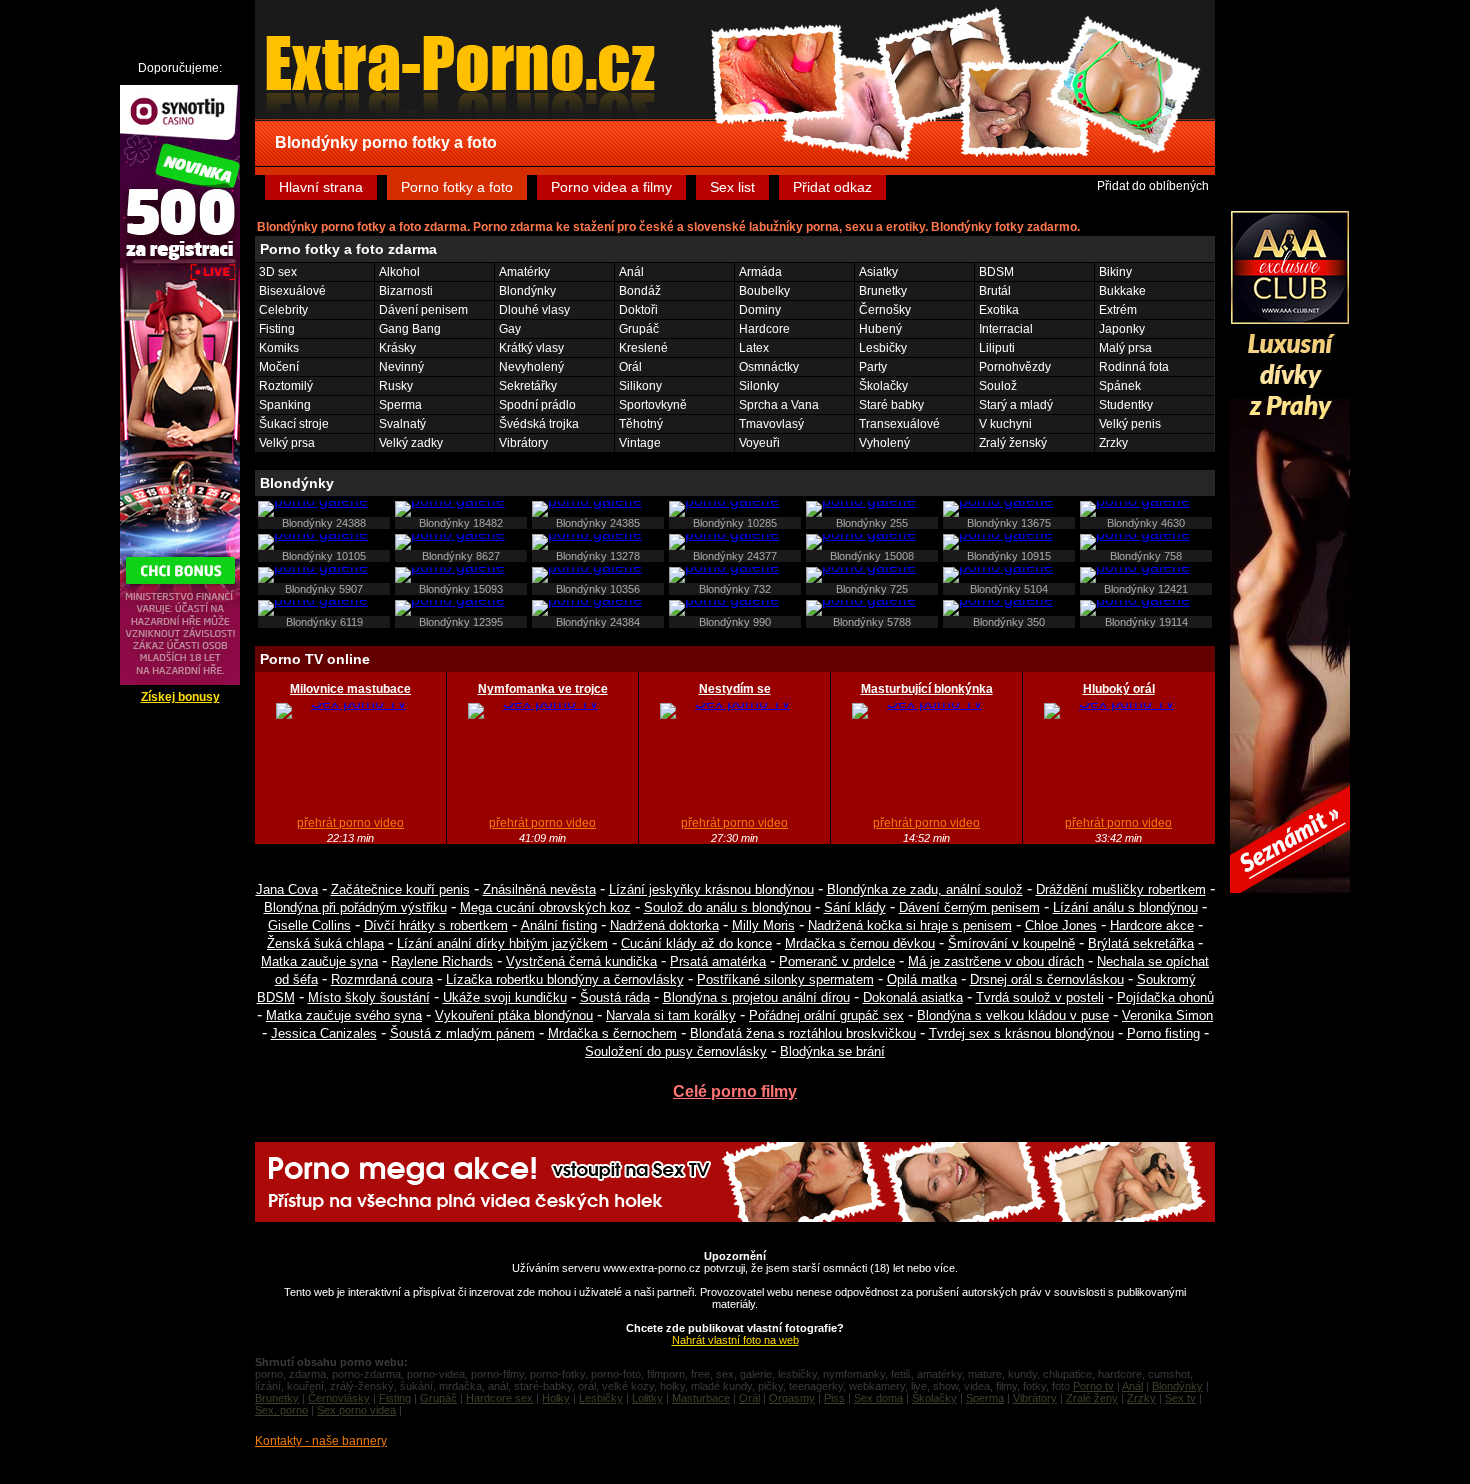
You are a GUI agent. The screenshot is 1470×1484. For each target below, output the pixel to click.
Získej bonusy (180, 697)
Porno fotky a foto (457, 187)
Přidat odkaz (832, 187)
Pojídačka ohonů (1165, 997)
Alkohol (399, 272)
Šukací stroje (294, 424)
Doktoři (638, 310)
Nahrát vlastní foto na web (735, 1340)
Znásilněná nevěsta (539, 889)
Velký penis (1130, 424)
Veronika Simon (1167, 1015)
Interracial (1006, 329)
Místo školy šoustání (369, 997)
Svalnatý (402, 424)
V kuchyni (1005, 424)
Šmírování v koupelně (1011, 943)
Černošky (885, 310)
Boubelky (764, 291)
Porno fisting (1163, 1033)
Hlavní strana (321, 187)
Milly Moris (763, 925)
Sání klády (855, 907)
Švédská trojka (539, 424)
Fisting (277, 329)
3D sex (278, 272)
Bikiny (1115, 272)
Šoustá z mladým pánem (462, 1033)
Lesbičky (883, 348)
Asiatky (878, 272)
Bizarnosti (406, 291)
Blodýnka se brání (832, 1051)
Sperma (400, 405)
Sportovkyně (653, 405)
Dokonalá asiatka (913, 997)
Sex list (732, 187)
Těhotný (641, 424)
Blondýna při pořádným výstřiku (355, 907)
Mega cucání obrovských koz (545, 907)
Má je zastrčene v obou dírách (996, 961)
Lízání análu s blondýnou (1125, 907)
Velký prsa (287, 443)
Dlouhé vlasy (534, 310)
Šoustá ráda (615, 997)
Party (873, 367)
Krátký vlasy (531, 348)
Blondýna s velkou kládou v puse (1013, 1015)
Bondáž (640, 291)
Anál (631, 272)
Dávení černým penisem (969, 907)
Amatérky (524, 272)
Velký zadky (411, 443)
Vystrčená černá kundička (581, 961)
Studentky (1126, 405)
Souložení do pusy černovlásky (676, 1051)
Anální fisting (559, 925)
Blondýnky (527, 291)
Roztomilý (286, 386)
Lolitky (647, 1398)
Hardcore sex (499, 1398)
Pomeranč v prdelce (837, 961)
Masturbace (701, 1398)
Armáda (760, 272)
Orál (630, 367)
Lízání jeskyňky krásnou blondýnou (711, 889)
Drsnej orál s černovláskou (1047, 979)
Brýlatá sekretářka (1141, 943)
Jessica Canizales (324, 1033)
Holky (556, 1398)
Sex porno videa (356, 1410)
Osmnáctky (769, 367)
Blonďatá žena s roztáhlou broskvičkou (803, 1033)
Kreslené (643, 348)
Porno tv (1093, 1386)
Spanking (285, 405)
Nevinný (401, 367)
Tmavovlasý (771, 424)
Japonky (1122, 329)
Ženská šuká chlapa (325, 943)
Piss (834, 1398)
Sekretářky (528, 386)
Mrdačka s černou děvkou (860, 943)
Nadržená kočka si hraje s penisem (910, 925)
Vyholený (884, 443)
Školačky (883, 386)
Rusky (396, 386)
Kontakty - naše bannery (321, 1441)
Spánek (1120, 386)
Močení (279, 367)
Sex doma (878, 1398)
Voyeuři (759, 443)
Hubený (880, 329)
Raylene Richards (442, 961)
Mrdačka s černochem (612, 1033)
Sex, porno (281, 1410)
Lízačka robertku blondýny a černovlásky (565, 979)
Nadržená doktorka (664, 925)
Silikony (640, 386)
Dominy (760, 310)
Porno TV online (315, 659)
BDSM (996, 272)
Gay (510, 329)
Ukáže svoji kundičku (505, 997)
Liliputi (997, 348)
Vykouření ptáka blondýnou (514, 1015)
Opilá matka (922, 979)
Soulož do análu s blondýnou (727, 907)
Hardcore (764, 329)
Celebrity (283, 310)
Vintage (640, 443)
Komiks (279, 348)
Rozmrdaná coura (382, 979)
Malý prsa (1125, 348)
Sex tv (1180, 1398)
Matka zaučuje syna (319, 961)
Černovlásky (339, 1398)
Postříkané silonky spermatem (785, 979)
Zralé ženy (1092, 1398)
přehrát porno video (350, 823)
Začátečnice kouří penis (400, 889)
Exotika (999, 310)
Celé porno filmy (735, 1091)
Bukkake (1122, 291)
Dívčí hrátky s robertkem (436, 925)
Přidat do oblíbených (1153, 186)
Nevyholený (531, 367)
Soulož (998, 386)
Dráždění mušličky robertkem (1121, 889)
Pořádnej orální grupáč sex (826, 1015)
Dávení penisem (423, 310)
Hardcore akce (1152, 925)
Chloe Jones (1061, 925)
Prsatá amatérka (718, 961)
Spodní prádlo (537, 405)
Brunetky (883, 291)
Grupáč (639, 329)
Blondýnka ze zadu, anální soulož (925, 889)
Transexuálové (899, 424)
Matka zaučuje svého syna (344, 1015)
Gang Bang (410, 329)
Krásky (397, 348)
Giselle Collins (309, 925)
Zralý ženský (1013, 443)
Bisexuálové (292, 291)
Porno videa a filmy (611, 187)
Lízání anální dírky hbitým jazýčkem (502, 943)
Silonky (759, 386)
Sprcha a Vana (779, 405)
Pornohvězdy (1015, 367)
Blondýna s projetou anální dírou (756, 997)
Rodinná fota (1134, 367)
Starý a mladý (1016, 405)
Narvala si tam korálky (671, 1015)
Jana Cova (287, 889)
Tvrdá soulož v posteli (1040, 997)
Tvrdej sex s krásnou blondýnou (1021, 1033)
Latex (754, 348)
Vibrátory (523, 443)
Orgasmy (792, 1398)
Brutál (995, 291)
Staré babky (891, 405)
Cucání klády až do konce (696, 943)
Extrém (1118, 310)
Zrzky (1113, 443)
